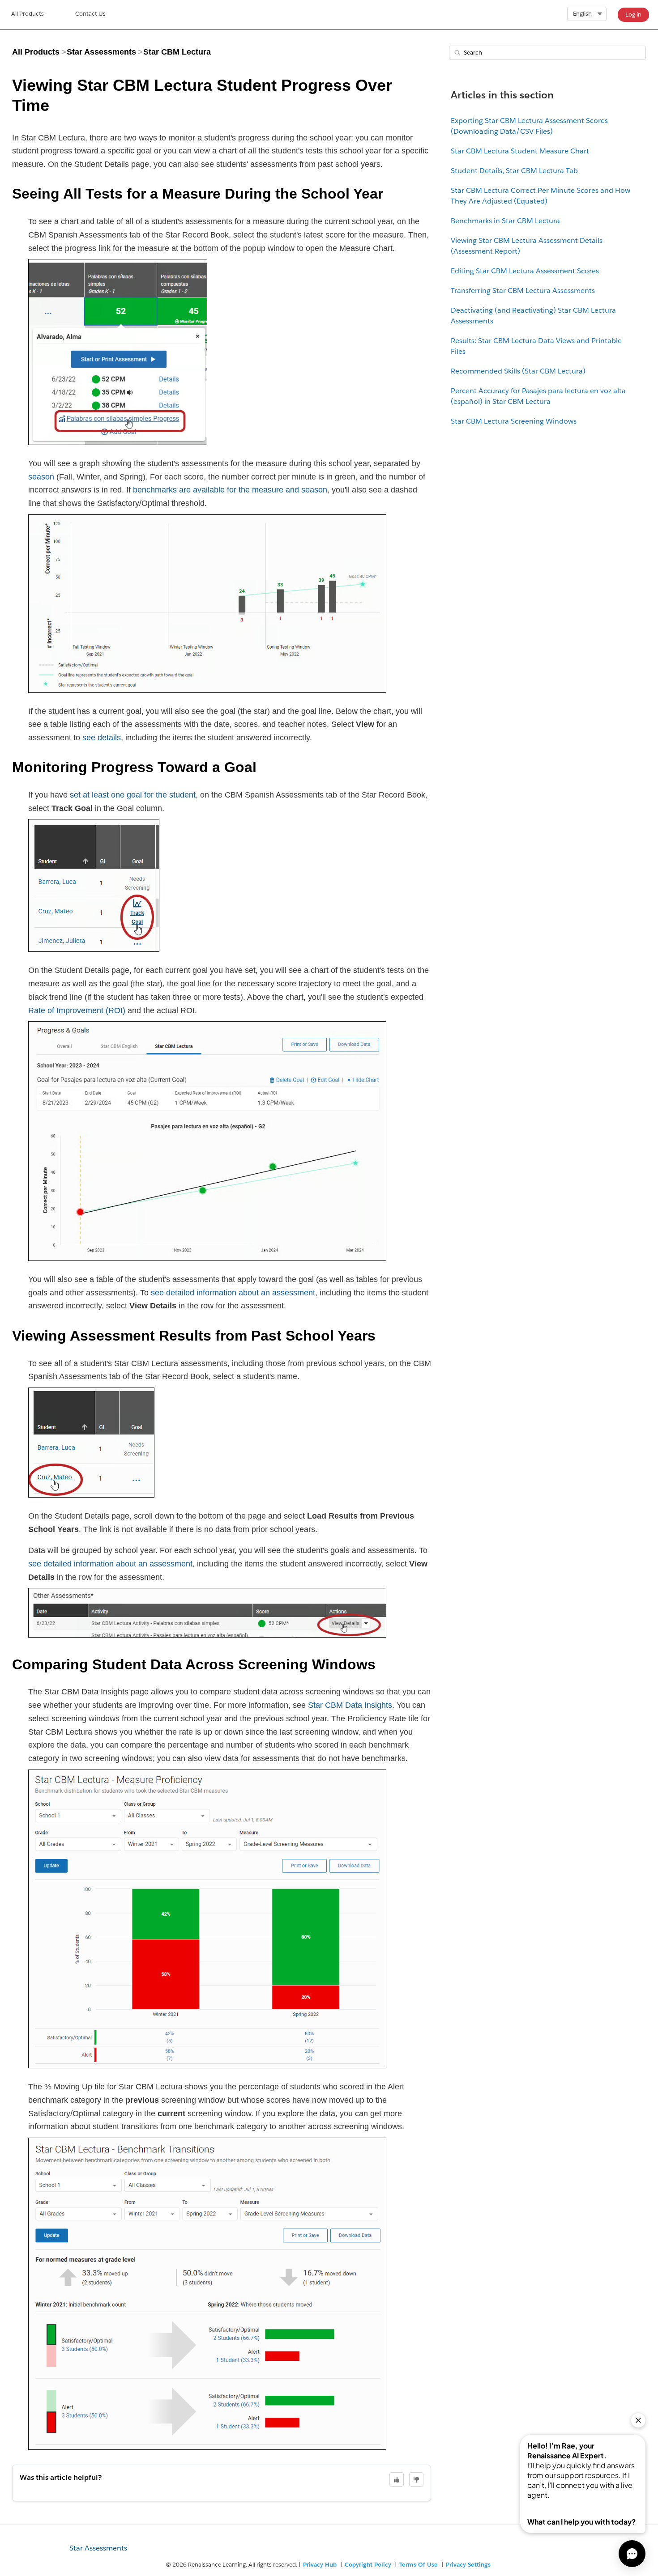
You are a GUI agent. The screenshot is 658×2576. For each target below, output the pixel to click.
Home (28, 15)
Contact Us (90, 14)
